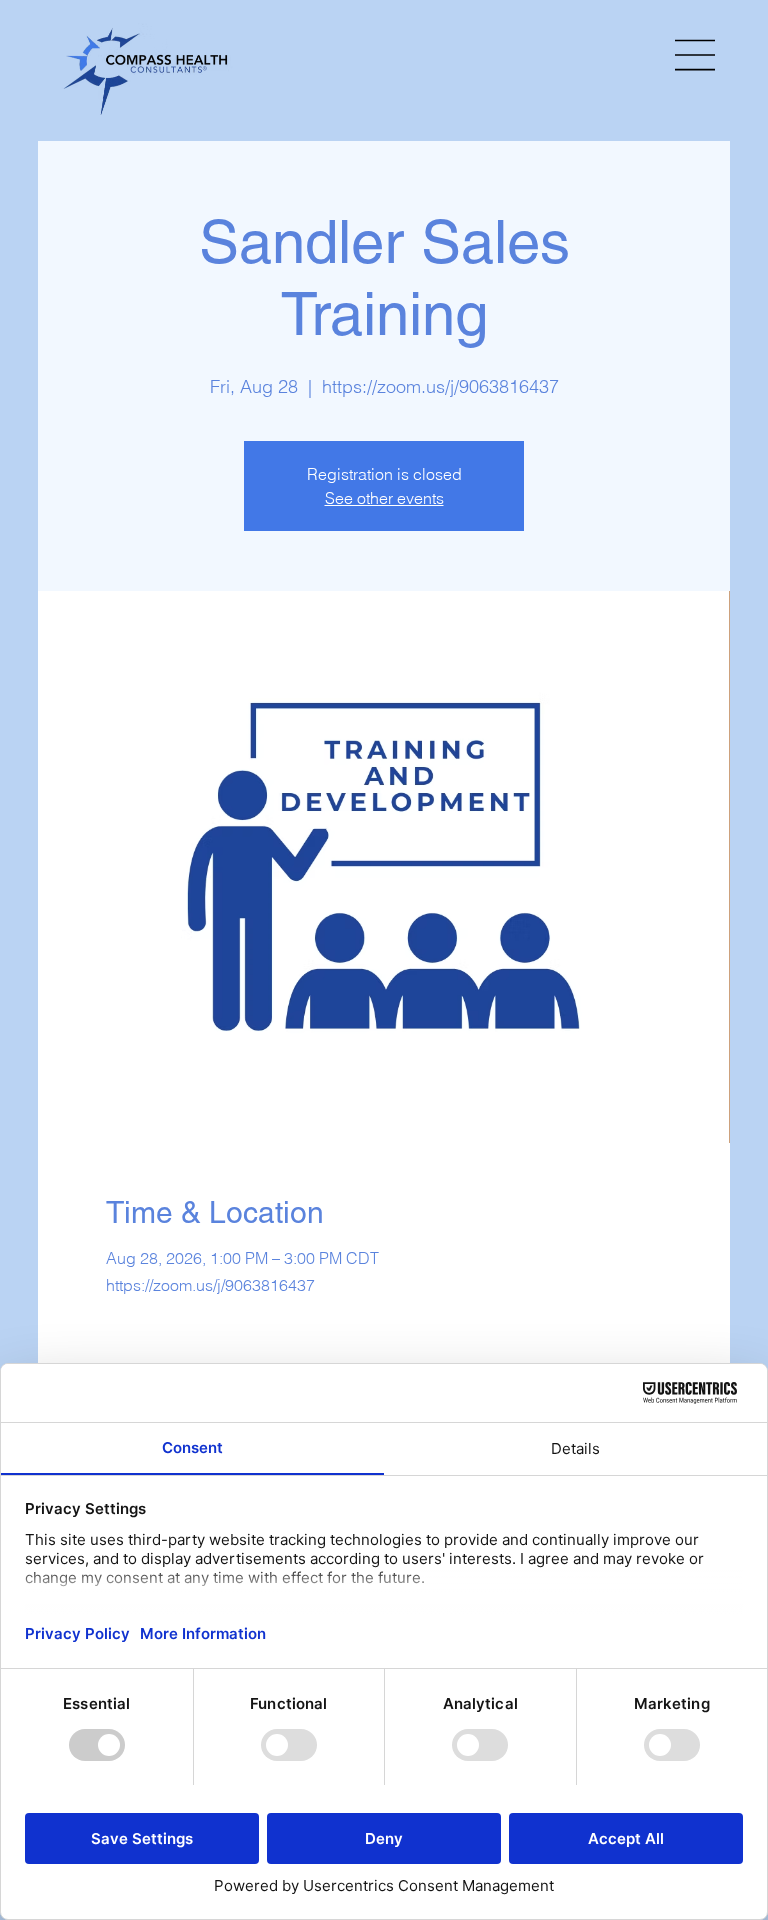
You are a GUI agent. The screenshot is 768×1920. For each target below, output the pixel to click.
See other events (384, 498)
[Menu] (696, 55)
